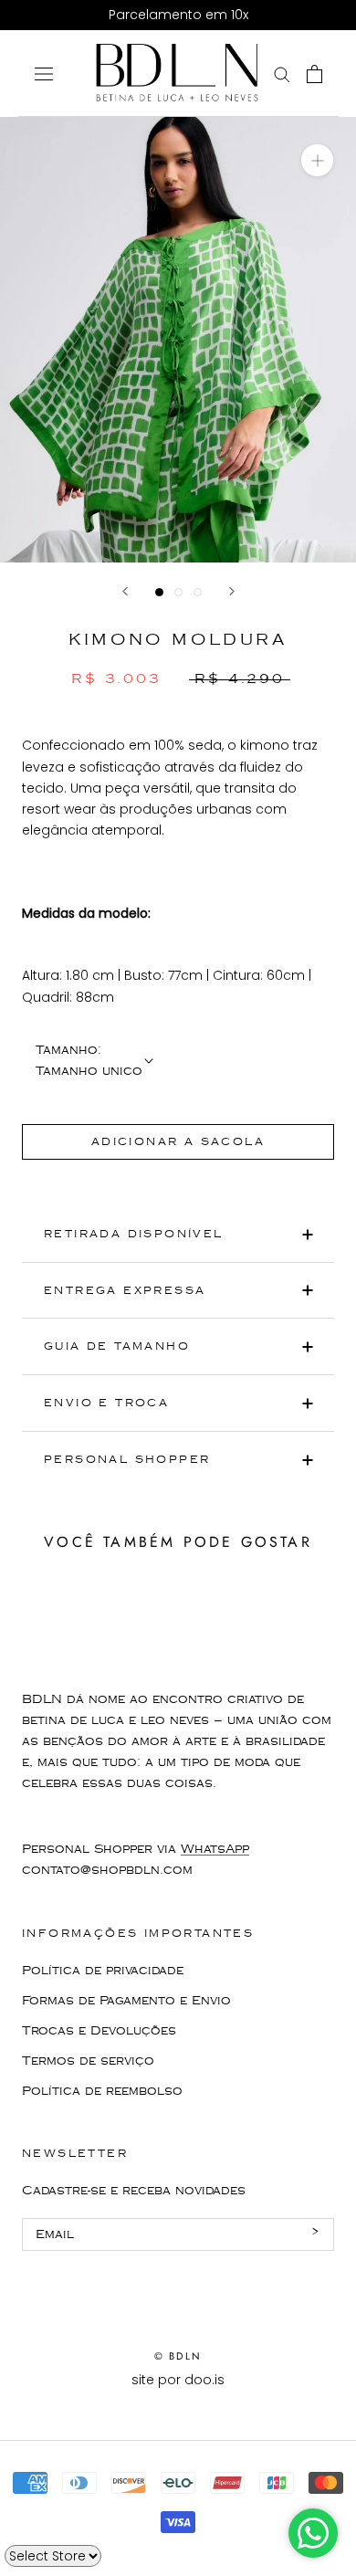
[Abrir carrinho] (314, 74)
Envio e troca (106, 1403)
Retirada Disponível (134, 1234)
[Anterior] (125, 591)
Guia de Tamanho (117, 1346)
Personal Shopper (127, 1460)
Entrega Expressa (125, 1291)
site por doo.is (178, 2380)
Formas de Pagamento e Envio (126, 2001)
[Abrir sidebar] (44, 74)
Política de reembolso (102, 2091)
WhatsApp (215, 1849)
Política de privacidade (103, 1971)
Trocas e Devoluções (99, 2031)
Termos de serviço (88, 2061)
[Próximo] (232, 591)
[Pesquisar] (282, 74)
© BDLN (178, 2356)
